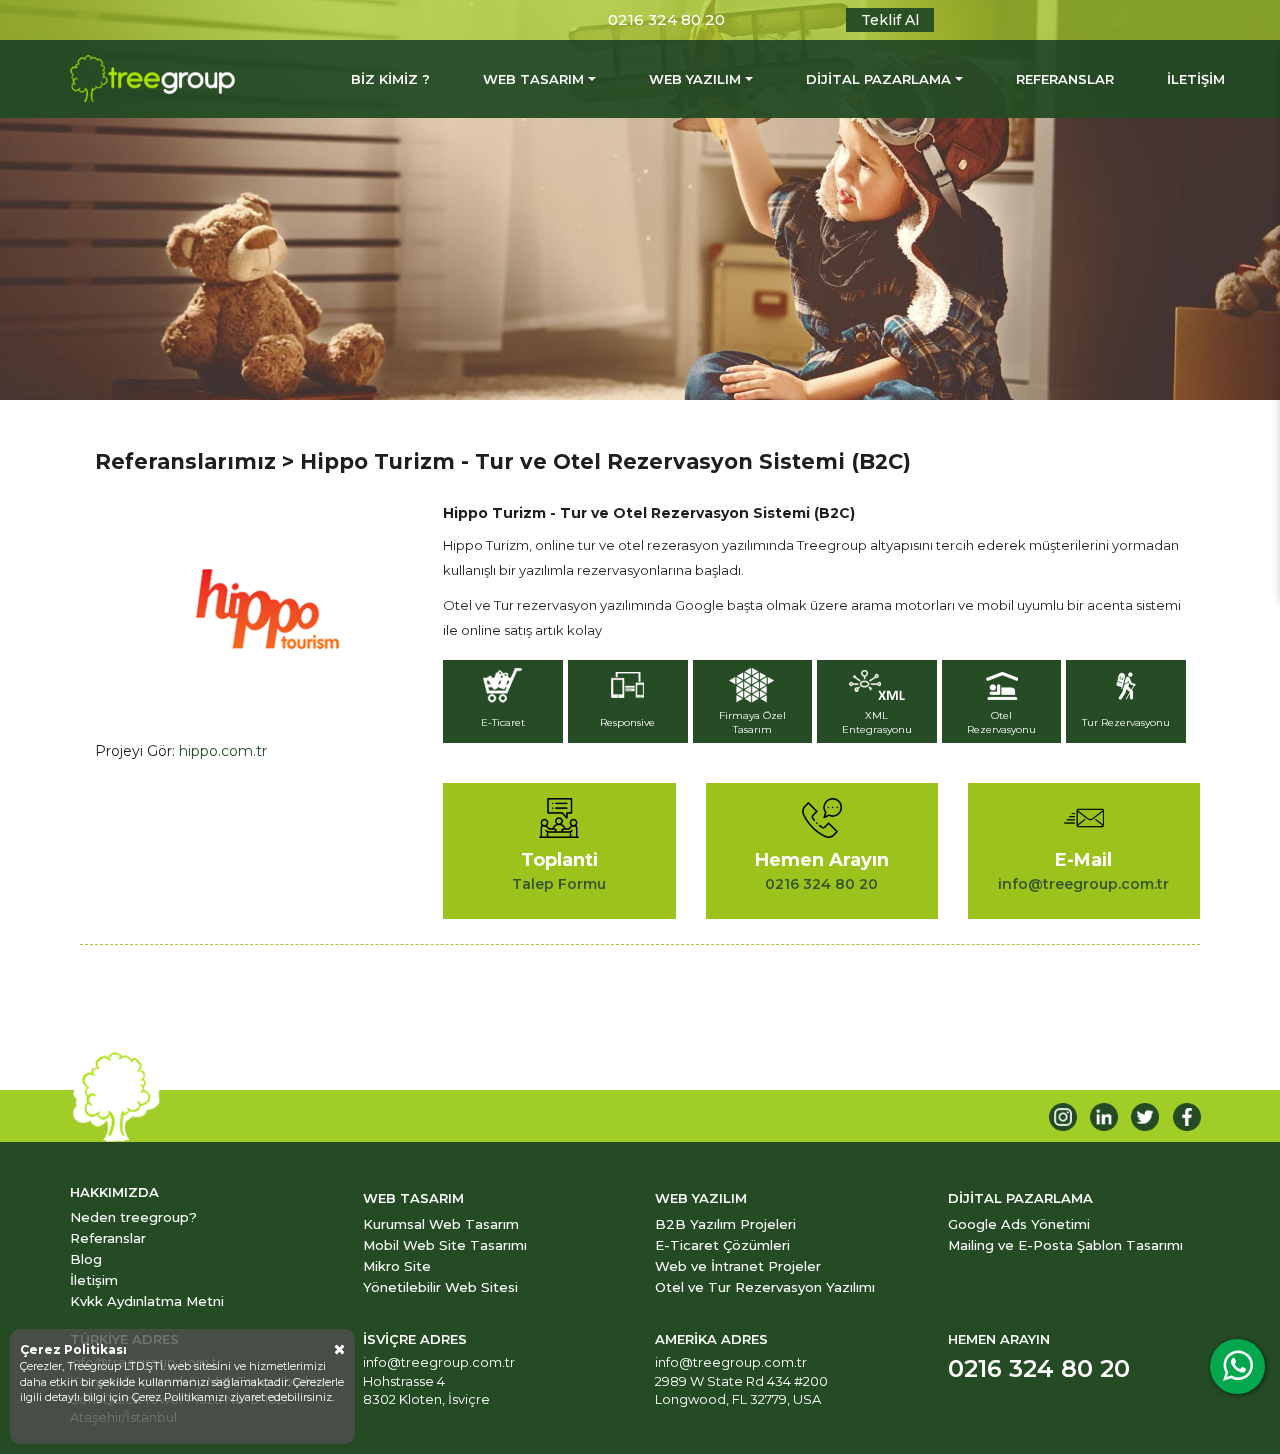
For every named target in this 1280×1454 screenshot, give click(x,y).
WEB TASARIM (533, 79)
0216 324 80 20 (666, 19)
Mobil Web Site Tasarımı (445, 1245)
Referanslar (108, 1238)
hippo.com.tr (223, 751)
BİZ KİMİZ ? (390, 79)
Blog (86, 1259)
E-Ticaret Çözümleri (722, 1245)
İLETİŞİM (1196, 79)
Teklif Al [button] (890, 20)
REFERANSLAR (1065, 79)
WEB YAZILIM (695, 79)
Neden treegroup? (133, 1217)
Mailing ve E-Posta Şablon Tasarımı (1065, 1245)
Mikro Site (397, 1266)
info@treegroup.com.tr (439, 1362)
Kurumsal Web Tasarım (441, 1224)
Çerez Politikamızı (181, 1397)
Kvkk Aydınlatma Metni (147, 1301)
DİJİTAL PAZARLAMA (878, 79)
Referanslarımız (185, 461)
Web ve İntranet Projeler (738, 1266)
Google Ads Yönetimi (1019, 1224)
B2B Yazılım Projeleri (725, 1224)
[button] (505, 704)
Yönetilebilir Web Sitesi (440, 1287)
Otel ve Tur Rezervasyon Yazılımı (765, 1287)
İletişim (94, 1280)
